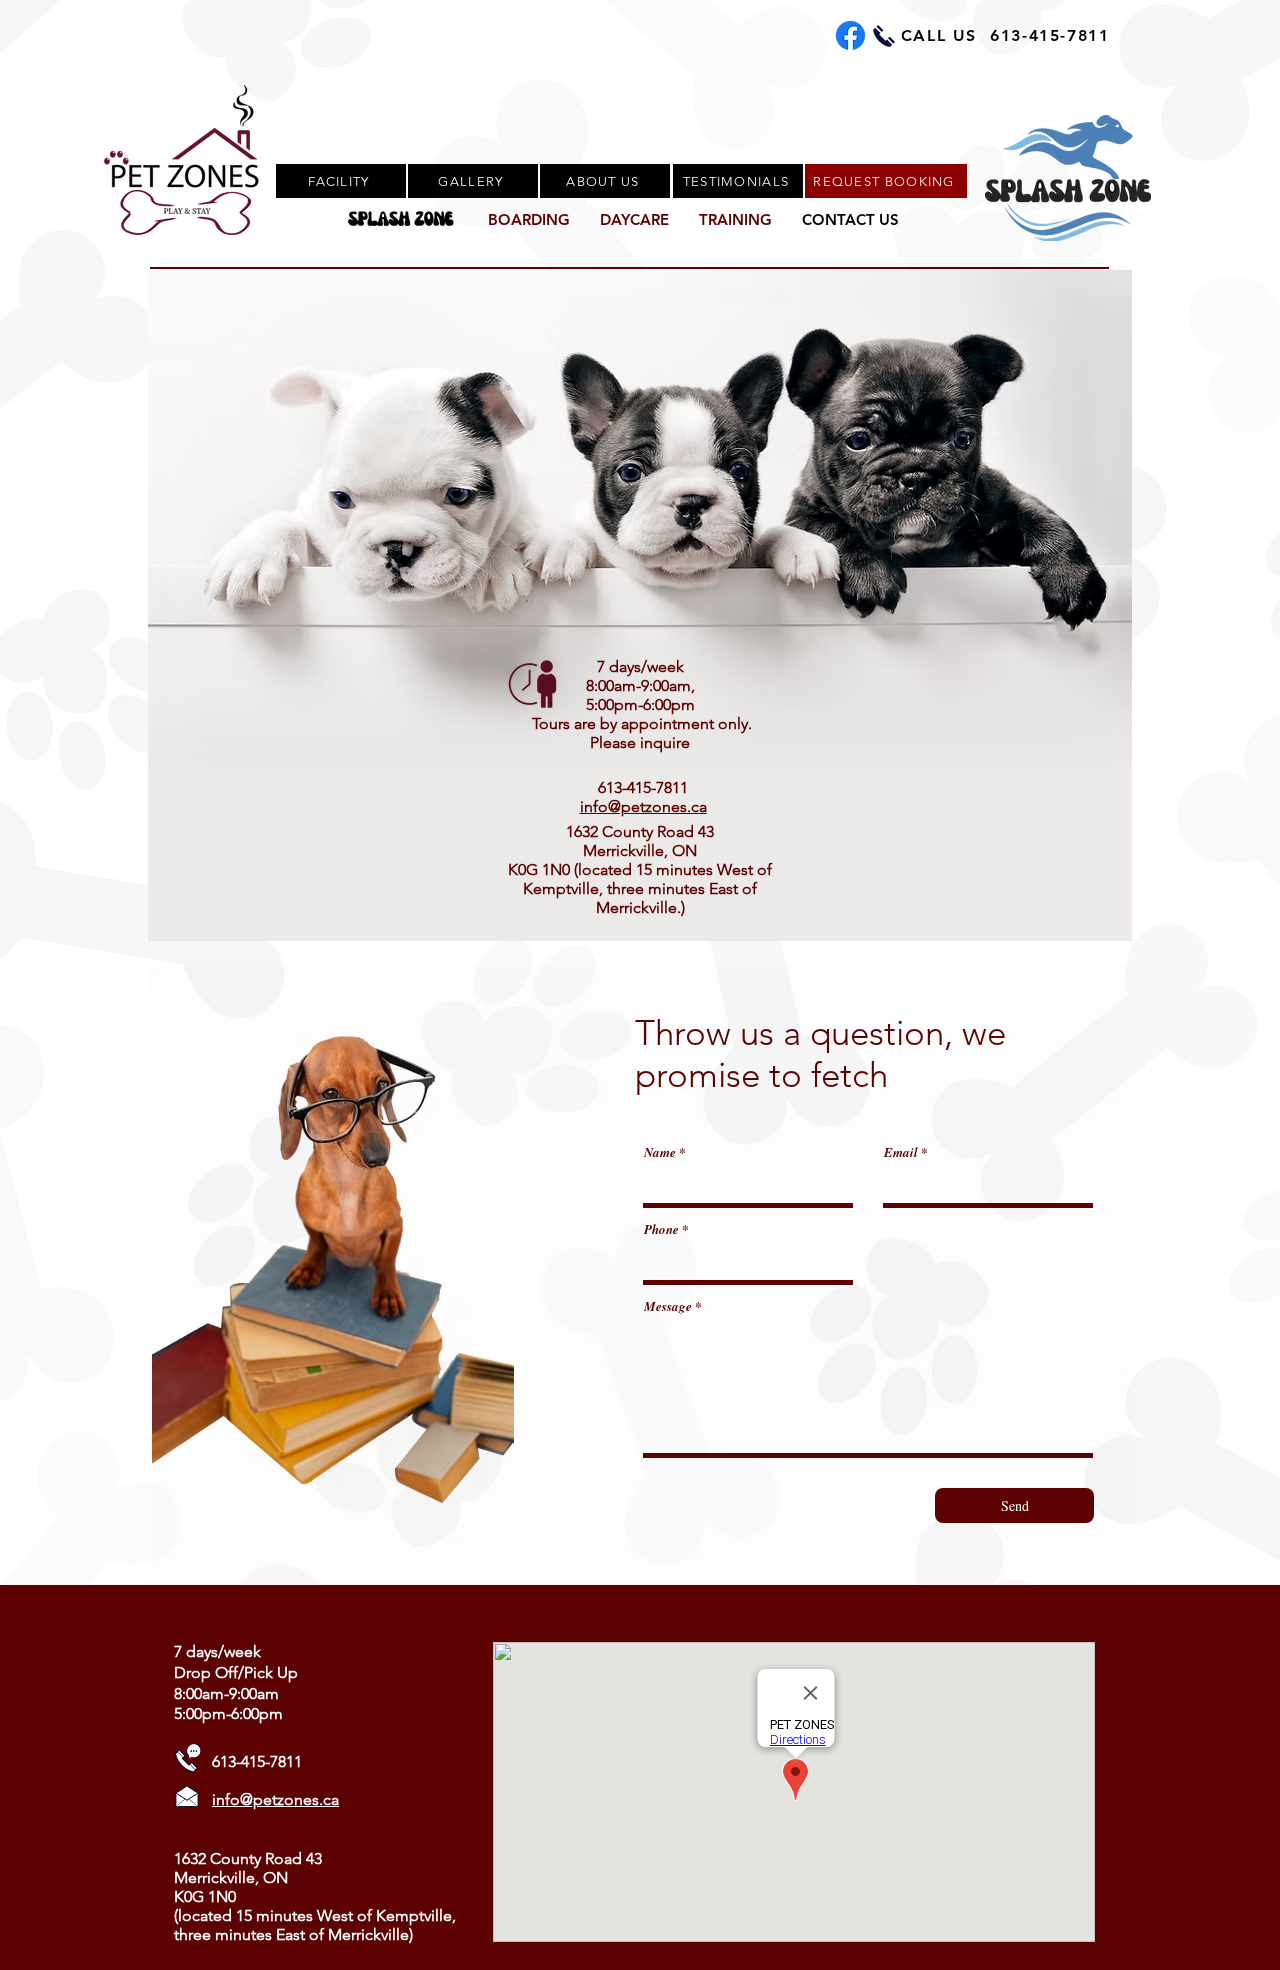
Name (660, 1152)
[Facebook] (850, 35)
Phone (661, 1229)
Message (668, 1306)
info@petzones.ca (643, 806)
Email (901, 1152)
